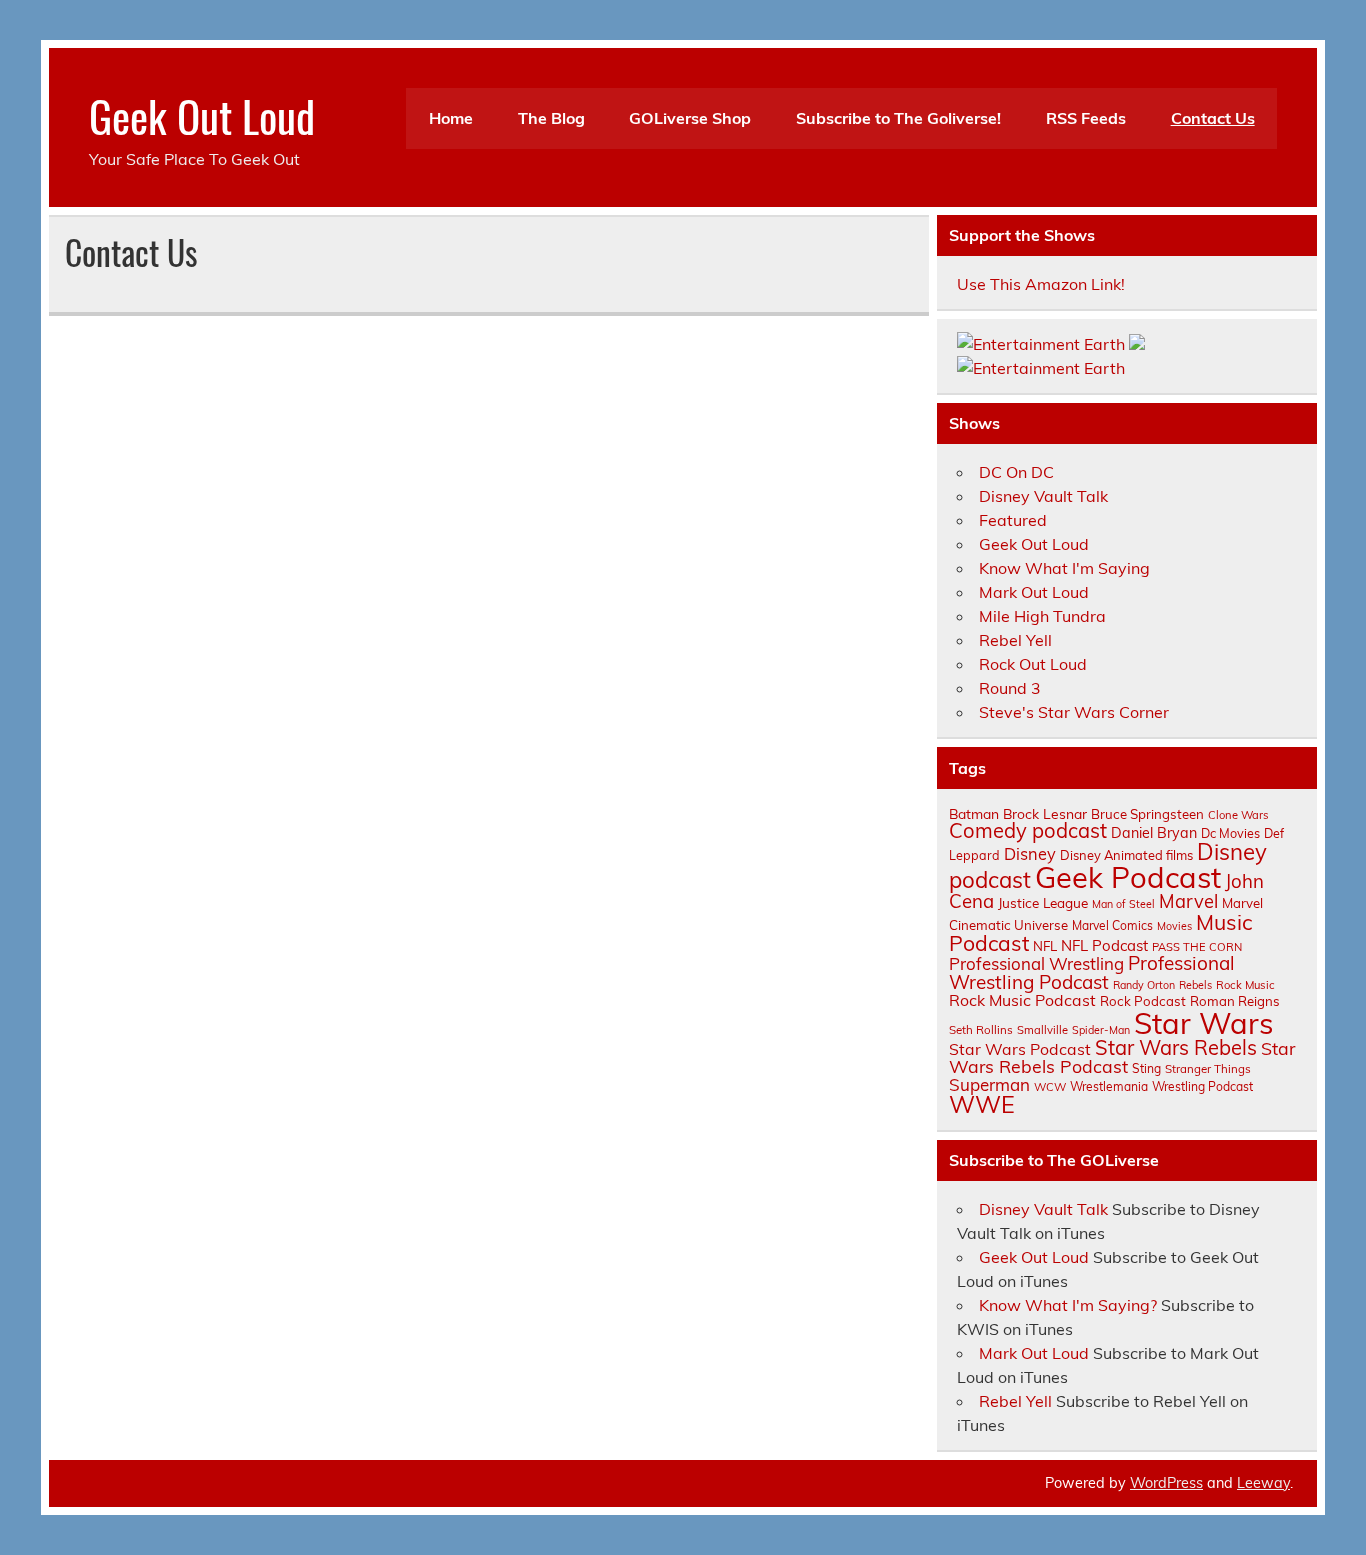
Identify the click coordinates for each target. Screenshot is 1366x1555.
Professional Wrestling (1036, 963)
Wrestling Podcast (1202, 1086)
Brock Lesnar (1045, 813)
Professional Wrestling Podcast (1092, 972)
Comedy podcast (1028, 830)
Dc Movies (1230, 833)
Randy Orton (1144, 985)
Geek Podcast (1128, 877)
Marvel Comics (1112, 925)
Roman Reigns (1235, 1001)
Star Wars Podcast (1020, 1049)
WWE (982, 1104)
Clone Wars (1238, 815)
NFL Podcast (1104, 945)
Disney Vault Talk (1043, 496)
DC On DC (1016, 472)
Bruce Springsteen (1147, 814)
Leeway (1263, 1483)
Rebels (1195, 985)
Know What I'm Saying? (1068, 1305)
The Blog (551, 118)
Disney (1030, 854)
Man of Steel (1123, 904)
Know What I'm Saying (1064, 568)
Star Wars (1204, 1023)
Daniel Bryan (1154, 833)
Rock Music (1245, 985)
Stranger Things (1208, 1068)
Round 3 (1010, 688)
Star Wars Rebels (1176, 1047)
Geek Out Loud (202, 115)
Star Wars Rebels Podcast (1122, 1057)
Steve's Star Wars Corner (1074, 712)
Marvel (1188, 901)
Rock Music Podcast (1022, 1000)
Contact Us (1213, 118)
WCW (1050, 1087)
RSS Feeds (1086, 118)
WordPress (1166, 1483)
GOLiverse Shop (690, 118)
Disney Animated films (1126, 855)
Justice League (1043, 902)
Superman (989, 1084)
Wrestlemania (1109, 1086)
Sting (1146, 1068)
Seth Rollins (981, 1029)
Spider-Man (1101, 1030)
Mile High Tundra (1042, 616)
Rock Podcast (1143, 1001)
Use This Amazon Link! (1041, 284)
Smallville (1042, 1030)
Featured (1013, 520)
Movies (1174, 926)
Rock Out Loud (1033, 664)
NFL (1045, 946)
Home (451, 118)
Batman (974, 813)
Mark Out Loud (1034, 592)
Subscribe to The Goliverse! (898, 118)
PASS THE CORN (1197, 947)
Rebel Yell (1015, 640)
